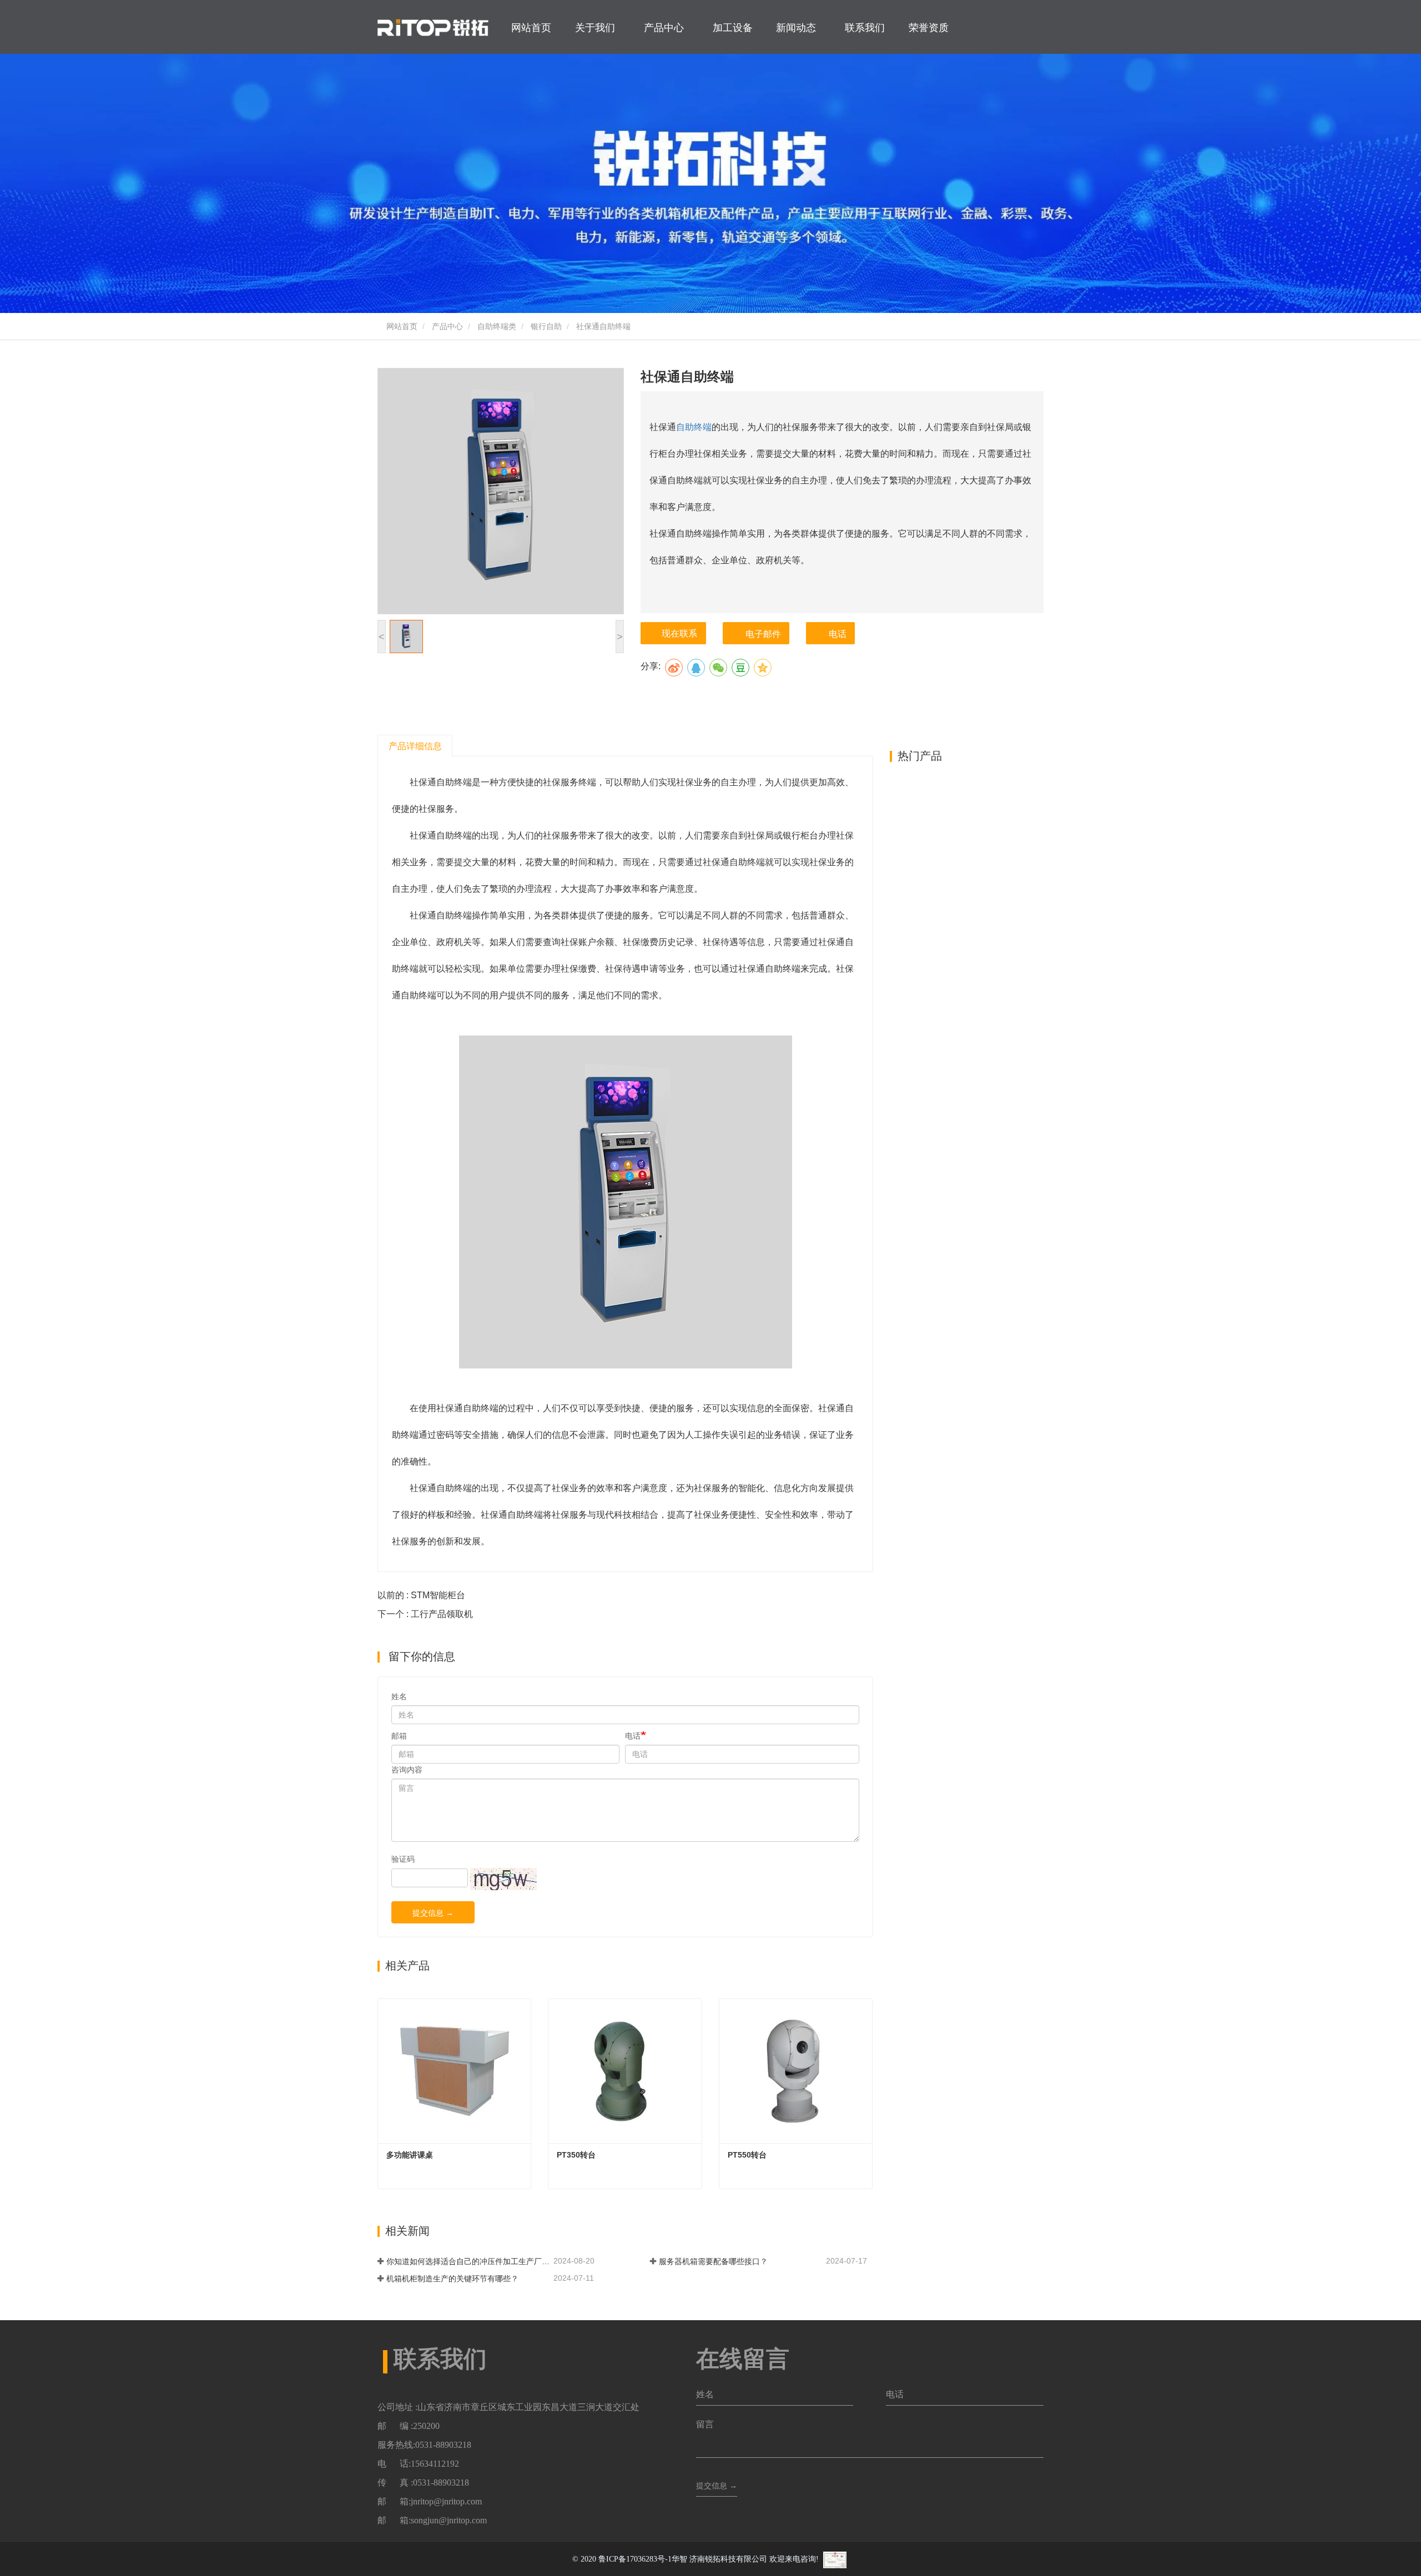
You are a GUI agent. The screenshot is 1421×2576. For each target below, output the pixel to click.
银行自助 (546, 326)
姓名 (399, 1696)
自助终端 (694, 427)
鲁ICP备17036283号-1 (635, 2559)
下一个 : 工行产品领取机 (425, 1614)
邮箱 (399, 1736)
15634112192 (435, 2464)
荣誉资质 (929, 28)
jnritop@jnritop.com (446, 2501)
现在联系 (679, 633)
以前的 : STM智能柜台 (421, 1595)
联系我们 (865, 28)
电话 (838, 634)
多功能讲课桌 (410, 2155)
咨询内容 (407, 1770)
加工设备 (733, 28)
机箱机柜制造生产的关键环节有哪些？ (452, 2279)
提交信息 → (433, 1913)
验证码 (403, 1859)
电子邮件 (763, 634)
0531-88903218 (443, 2445)
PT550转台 (747, 2155)
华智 (679, 2559)
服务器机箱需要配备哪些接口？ (713, 2261)
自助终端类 (497, 326)
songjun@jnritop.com (449, 2520)
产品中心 (447, 326)
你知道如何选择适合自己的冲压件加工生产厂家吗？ (469, 2261)
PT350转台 (576, 2155)
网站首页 (531, 28)
